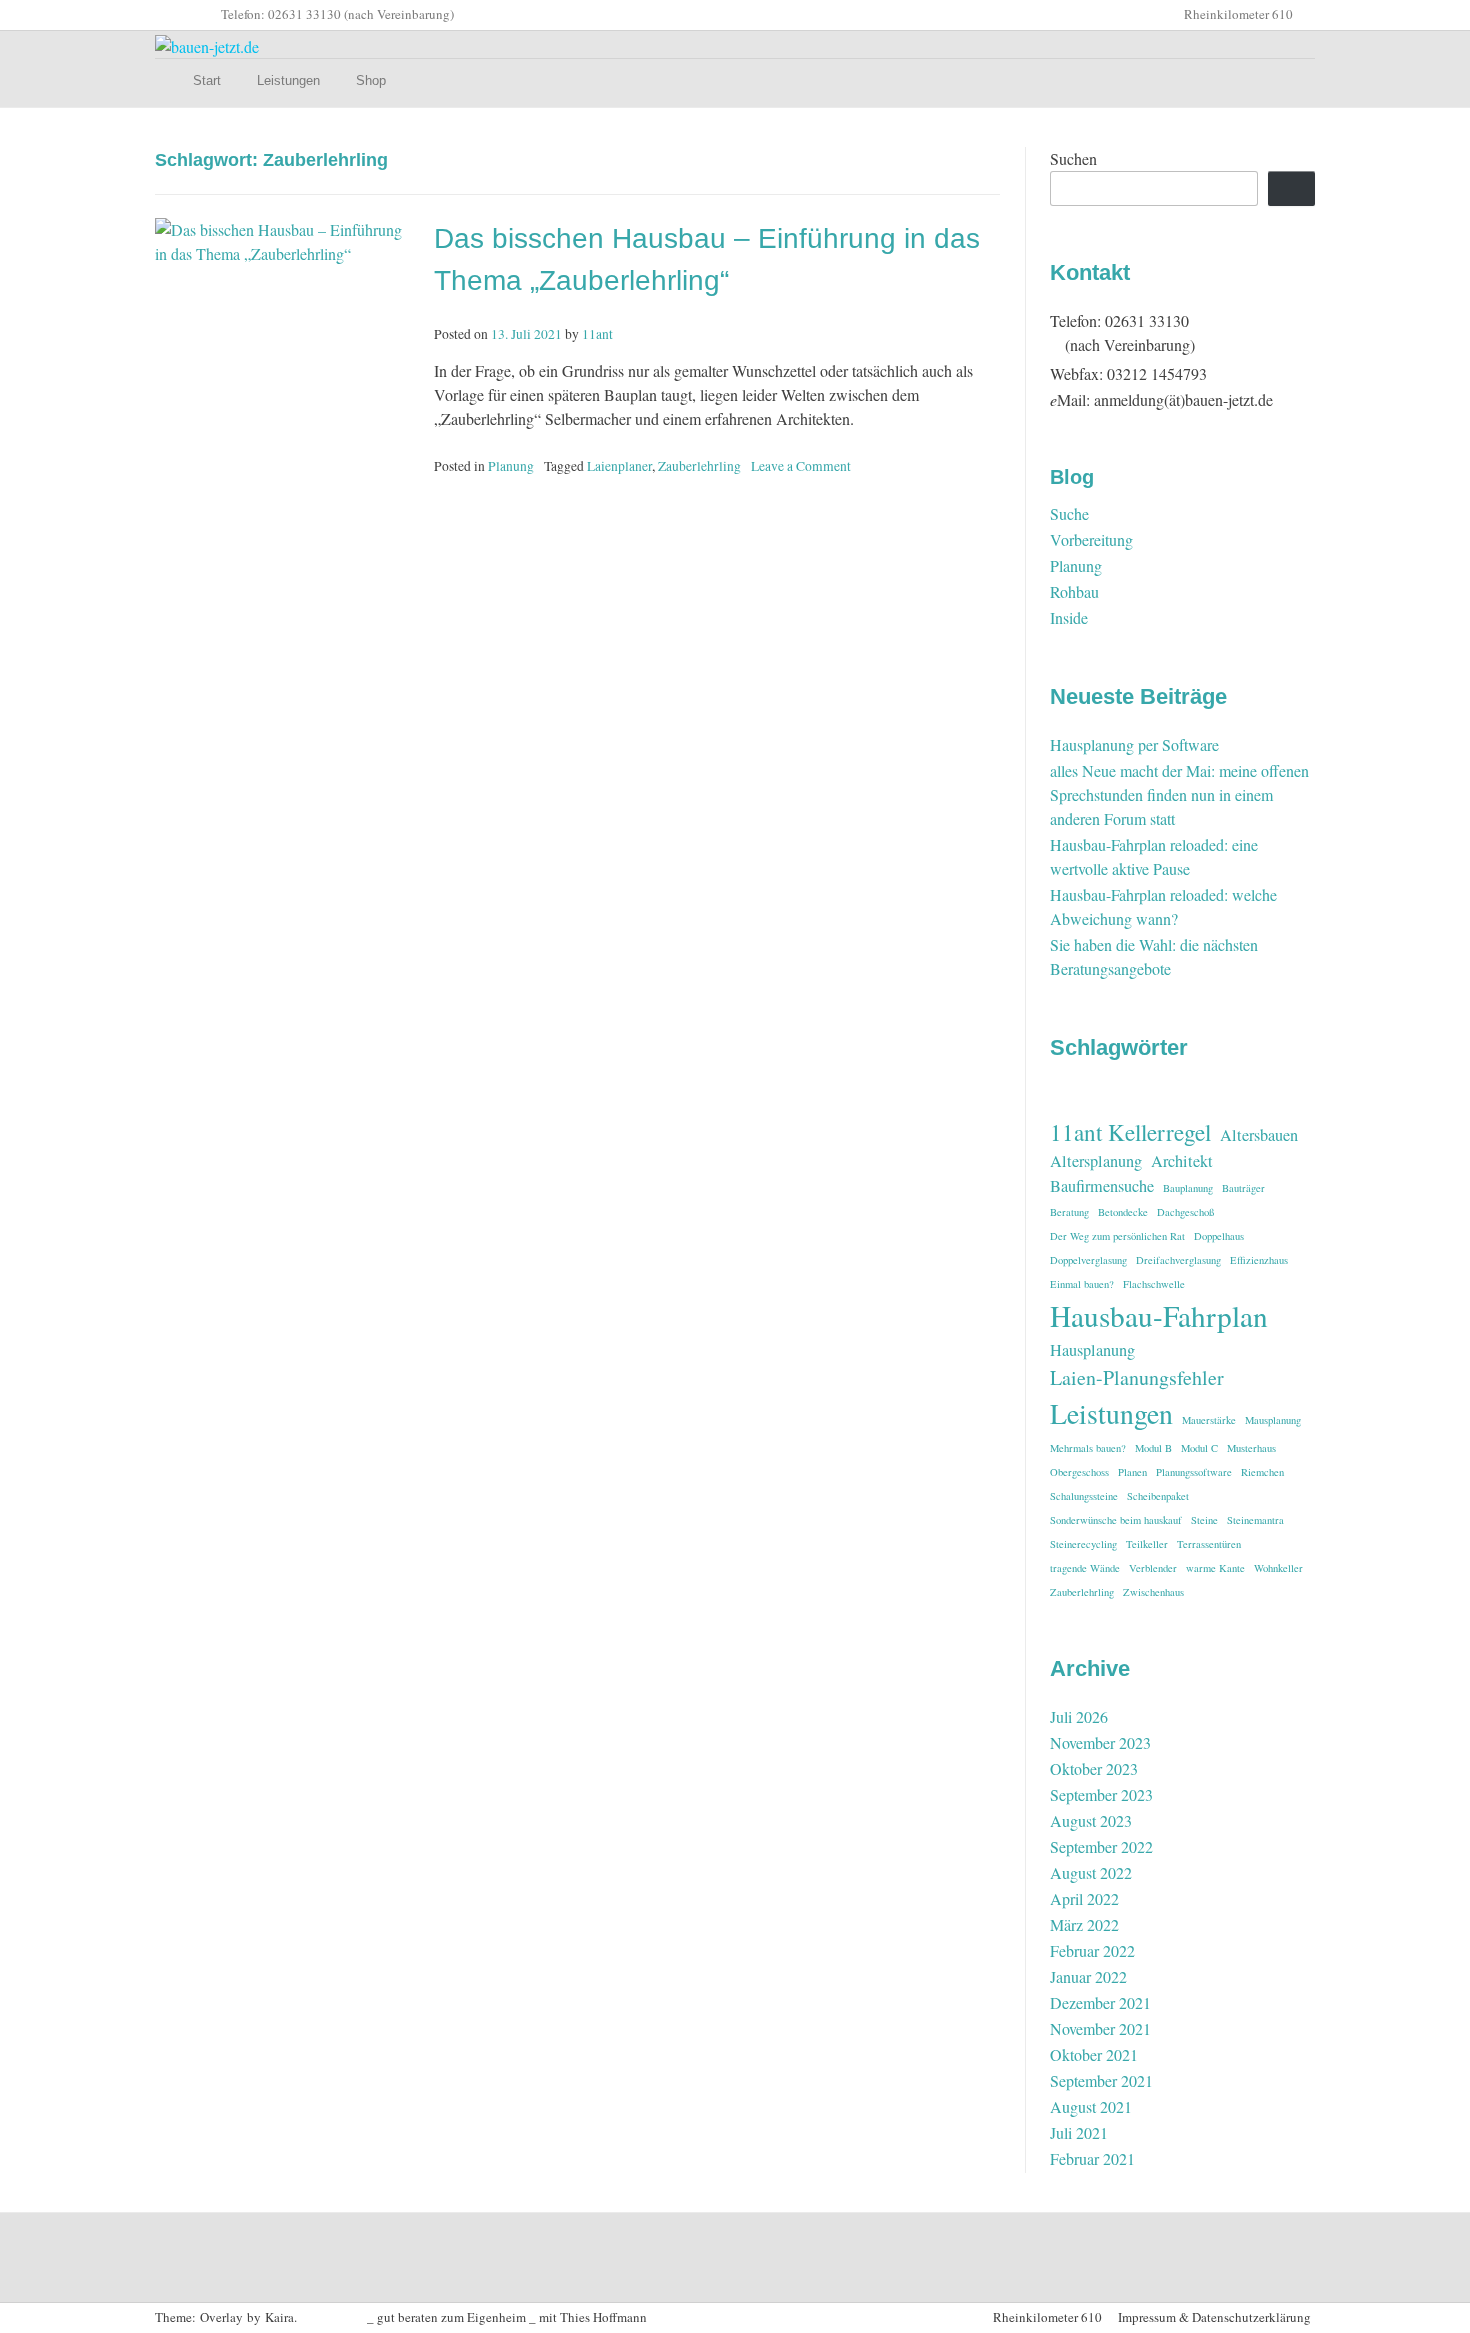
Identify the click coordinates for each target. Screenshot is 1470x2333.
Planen (1132, 1472)
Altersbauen (1259, 1135)
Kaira (279, 2317)
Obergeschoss (1079, 1472)
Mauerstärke (1209, 1420)
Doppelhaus (1219, 1236)
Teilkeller (1147, 1544)
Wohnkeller (1278, 1568)
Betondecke (1123, 1212)
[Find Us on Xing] (205, 15)
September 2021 (1101, 2080)
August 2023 (1091, 1820)
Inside (1069, 617)
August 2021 (1091, 2106)
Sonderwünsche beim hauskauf (1116, 1520)
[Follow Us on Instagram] (173, 15)
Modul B (1153, 1448)
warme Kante (1215, 1568)
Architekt (1182, 1161)
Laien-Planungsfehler (1137, 1377)
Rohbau (1074, 591)
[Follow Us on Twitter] (157, 15)
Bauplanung (1188, 1188)
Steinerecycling (1083, 1544)
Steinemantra (1255, 1520)
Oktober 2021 (1094, 2054)
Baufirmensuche (1102, 1186)
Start (207, 80)
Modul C (1199, 1448)
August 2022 (1091, 1872)
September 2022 (1101, 1846)
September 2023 (1101, 1794)
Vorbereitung (1091, 539)
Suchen (1073, 158)
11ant (597, 334)
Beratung (1069, 1212)
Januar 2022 (1088, 1976)
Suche (1069, 513)
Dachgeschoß (1185, 1212)
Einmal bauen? (1082, 1284)
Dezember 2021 (1100, 2002)
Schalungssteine (1084, 1496)
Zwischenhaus (1153, 1592)
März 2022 (1084, 1924)
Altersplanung (1096, 1161)
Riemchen (1262, 1472)
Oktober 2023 (1094, 1768)
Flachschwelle (1154, 1284)
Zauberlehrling (699, 466)
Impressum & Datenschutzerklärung (1214, 2317)
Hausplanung (1092, 1350)
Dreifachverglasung (1178, 1260)
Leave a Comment (801, 466)
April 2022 (1084, 1898)
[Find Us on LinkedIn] (189, 15)
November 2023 (1100, 1742)
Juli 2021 (1079, 2132)
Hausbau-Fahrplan (1159, 1315)
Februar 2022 (1092, 1950)
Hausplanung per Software (1134, 744)
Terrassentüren (1209, 1544)
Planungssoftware (1194, 1472)
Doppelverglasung (1088, 1260)
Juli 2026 (1079, 1716)
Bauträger (1243, 1188)
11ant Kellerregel (1130, 1132)
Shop (371, 80)
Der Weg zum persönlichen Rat (1117, 1236)
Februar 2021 (1092, 2158)
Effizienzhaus (1259, 1260)
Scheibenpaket (1158, 1496)
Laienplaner (619, 466)
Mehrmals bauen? (1088, 1448)
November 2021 (1100, 2028)
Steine (1204, 1520)
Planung (511, 466)
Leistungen (288, 80)
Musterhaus (1251, 1448)
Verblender (1153, 1568)
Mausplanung (1273, 1420)
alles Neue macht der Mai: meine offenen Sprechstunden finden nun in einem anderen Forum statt (1179, 794)
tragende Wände (1085, 1568)
